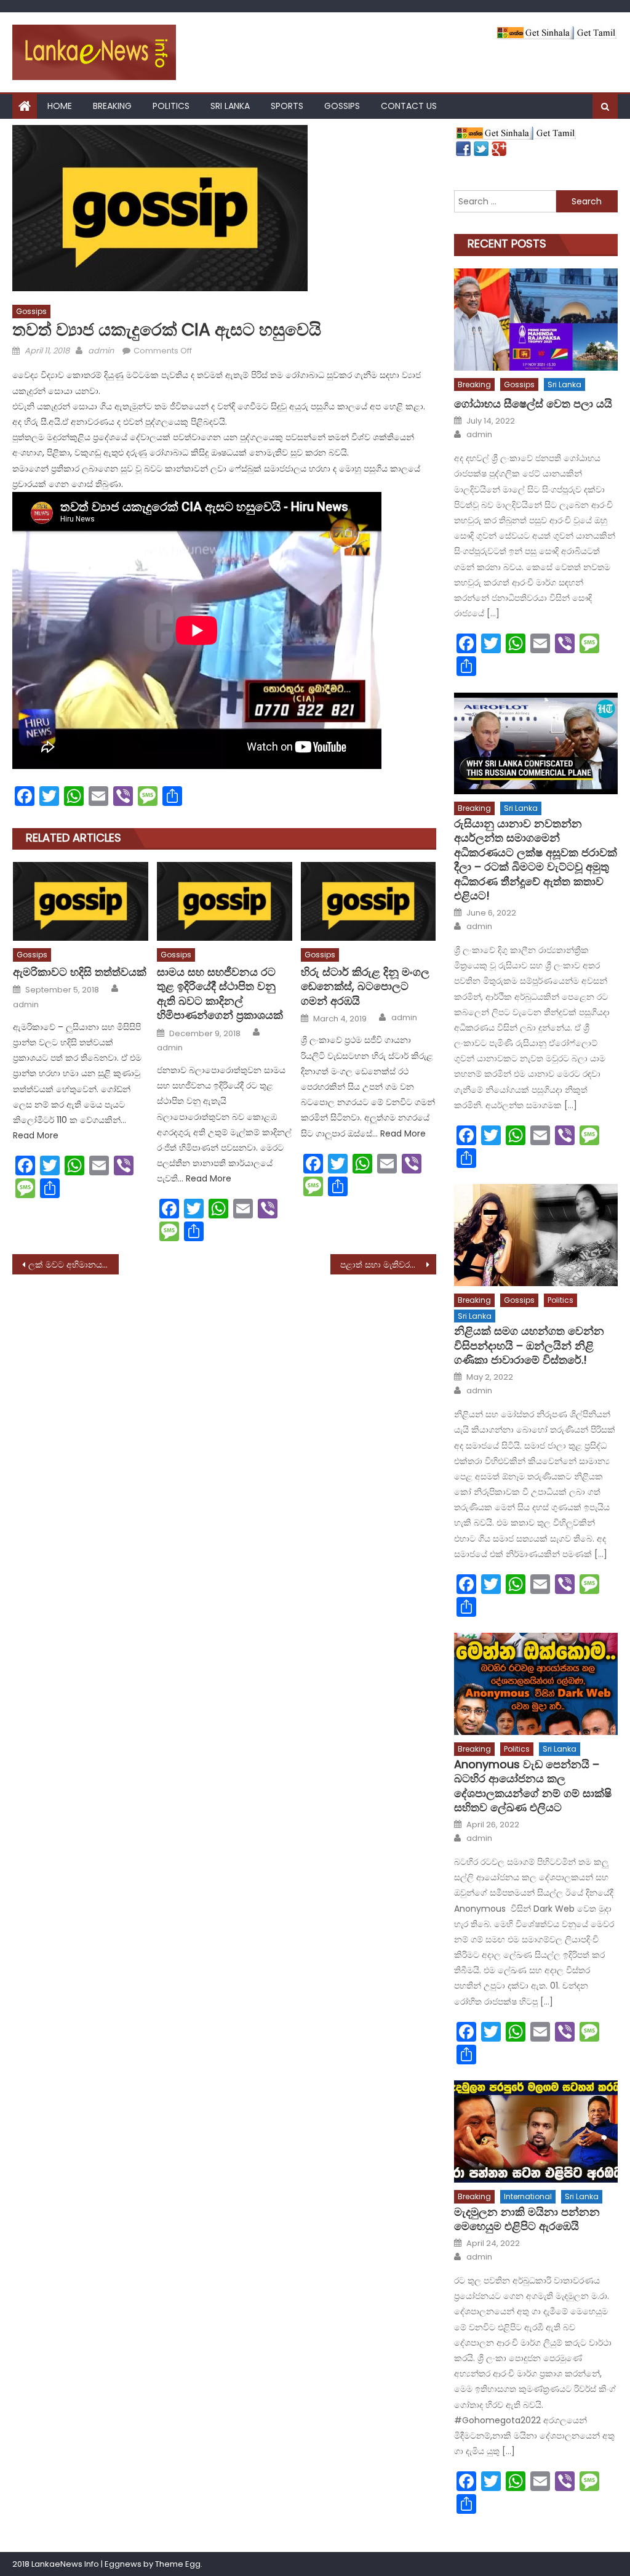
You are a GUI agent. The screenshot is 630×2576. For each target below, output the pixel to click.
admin (101, 351)
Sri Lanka (230, 106)
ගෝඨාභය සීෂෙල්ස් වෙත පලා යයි (533, 404)
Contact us (409, 106)
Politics (171, 106)
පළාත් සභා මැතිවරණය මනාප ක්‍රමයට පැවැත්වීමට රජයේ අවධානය (388, 1265)
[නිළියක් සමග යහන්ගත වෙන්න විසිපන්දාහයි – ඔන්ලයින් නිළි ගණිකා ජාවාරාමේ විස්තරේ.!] (536, 1235)
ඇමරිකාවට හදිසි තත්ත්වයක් (80, 972)
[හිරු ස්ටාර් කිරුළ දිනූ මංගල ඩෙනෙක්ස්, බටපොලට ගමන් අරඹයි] (369, 901)
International (528, 2196)
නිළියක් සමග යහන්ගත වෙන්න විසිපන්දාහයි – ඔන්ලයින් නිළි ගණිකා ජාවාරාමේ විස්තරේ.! (529, 1345)
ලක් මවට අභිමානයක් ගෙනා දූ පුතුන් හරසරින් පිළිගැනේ (73, 1265)
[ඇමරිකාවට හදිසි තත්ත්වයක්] (81, 901)
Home (60, 106)
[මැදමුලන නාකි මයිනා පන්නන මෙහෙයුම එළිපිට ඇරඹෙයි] (536, 2131)
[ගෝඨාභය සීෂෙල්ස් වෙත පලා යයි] (536, 320)
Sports (287, 106)
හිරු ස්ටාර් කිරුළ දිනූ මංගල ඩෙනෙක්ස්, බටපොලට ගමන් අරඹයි (365, 986)
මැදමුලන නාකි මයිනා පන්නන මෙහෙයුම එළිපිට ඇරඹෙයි (527, 2219)
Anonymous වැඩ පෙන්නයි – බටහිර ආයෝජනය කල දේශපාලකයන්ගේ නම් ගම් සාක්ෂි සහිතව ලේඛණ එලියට (533, 1786)
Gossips (342, 106)
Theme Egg (178, 2564)
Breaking (112, 106)
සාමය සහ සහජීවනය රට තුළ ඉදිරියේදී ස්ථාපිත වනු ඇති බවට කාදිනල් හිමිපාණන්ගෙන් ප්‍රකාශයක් (220, 994)
